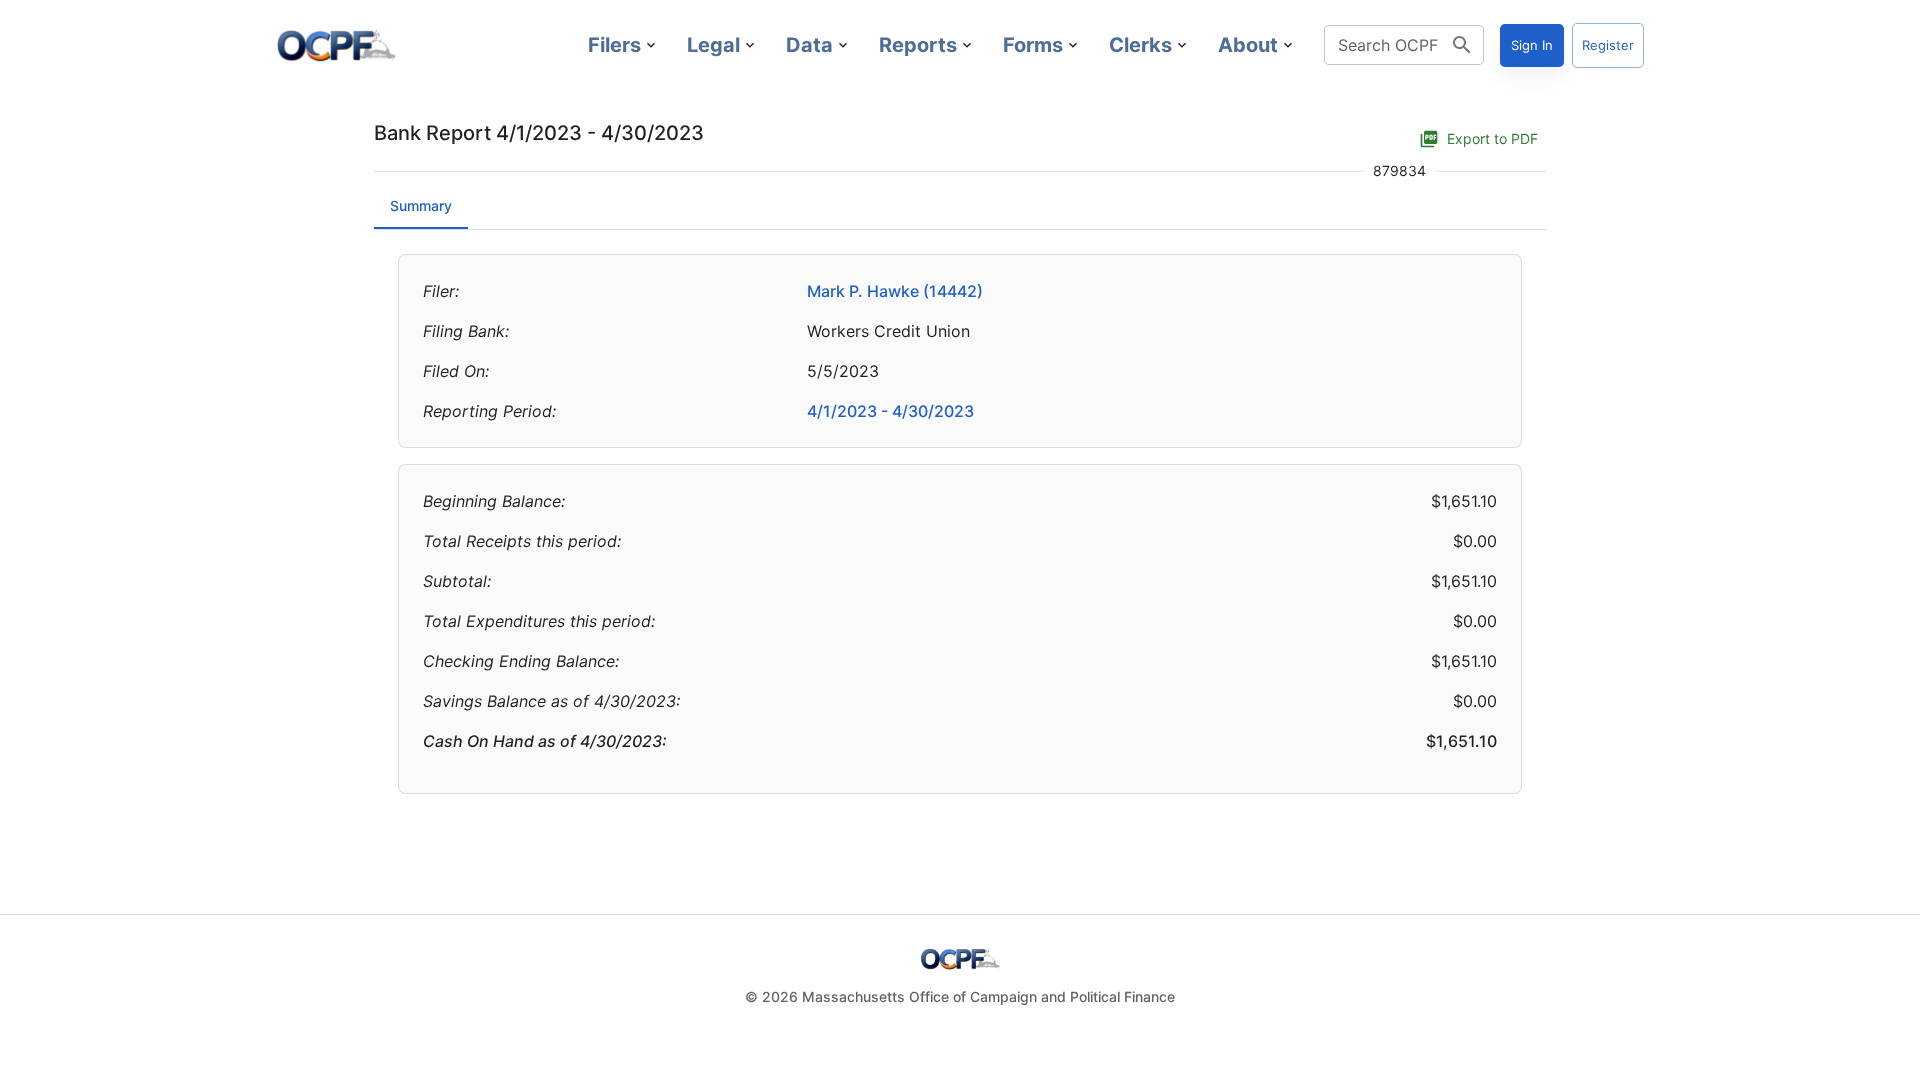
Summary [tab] (421, 205)
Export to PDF (1492, 138)
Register (1608, 45)
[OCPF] (336, 45)
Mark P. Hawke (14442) (895, 291)
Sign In (1532, 45)
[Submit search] (1462, 45)
